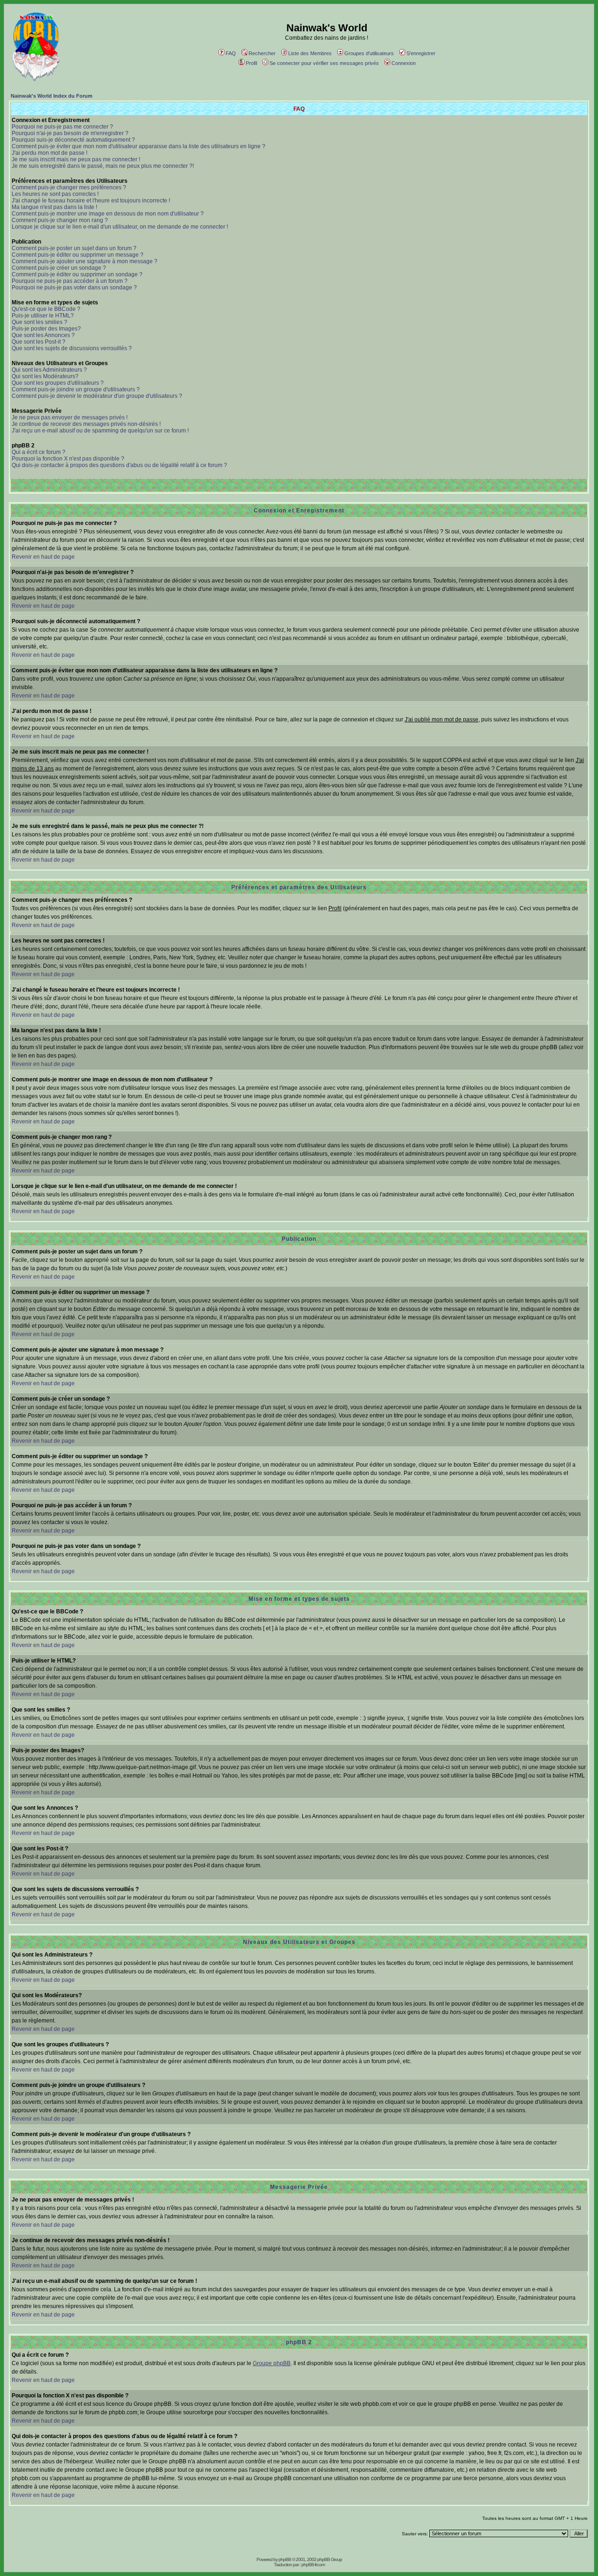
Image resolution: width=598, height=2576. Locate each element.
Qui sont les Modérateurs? (45, 376)
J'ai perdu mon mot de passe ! (50, 153)
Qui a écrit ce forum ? (39, 452)
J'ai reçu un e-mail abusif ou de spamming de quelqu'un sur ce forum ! (100, 431)
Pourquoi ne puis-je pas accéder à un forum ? (70, 281)
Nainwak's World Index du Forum (52, 96)
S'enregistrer (421, 53)
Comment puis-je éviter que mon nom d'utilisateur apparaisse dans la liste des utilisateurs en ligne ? (139, 146)
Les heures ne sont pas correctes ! (55, 194)
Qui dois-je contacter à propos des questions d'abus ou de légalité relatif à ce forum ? (119, 465)
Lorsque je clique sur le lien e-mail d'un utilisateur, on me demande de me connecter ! (120, 227)
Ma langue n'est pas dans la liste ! (54, 207)
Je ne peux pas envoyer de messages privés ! (70, 417)
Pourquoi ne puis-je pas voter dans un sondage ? (74, 288)
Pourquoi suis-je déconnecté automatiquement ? (73, 140)
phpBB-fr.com (313, 2565)
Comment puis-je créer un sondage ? (59, 268)
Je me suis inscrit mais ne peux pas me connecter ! (76, 159)
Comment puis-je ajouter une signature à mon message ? (85, 261)
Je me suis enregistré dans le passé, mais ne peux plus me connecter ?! (103, 166)
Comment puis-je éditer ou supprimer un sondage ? (77, 274)
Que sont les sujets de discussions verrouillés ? (72, 348)
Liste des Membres (310, 53)
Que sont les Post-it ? (39, 342)
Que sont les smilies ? (39, 322)
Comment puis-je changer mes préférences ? (69, 187)
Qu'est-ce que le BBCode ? (46, 309)
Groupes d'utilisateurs (369, 53)
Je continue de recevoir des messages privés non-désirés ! (86, 424)
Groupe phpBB (272, 2363)
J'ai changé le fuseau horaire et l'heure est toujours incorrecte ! (91, 201)
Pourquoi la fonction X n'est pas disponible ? (68, 459)
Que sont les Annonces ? (43, 335)
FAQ (231, 53)
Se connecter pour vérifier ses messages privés (324, 63)
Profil (251, 63)
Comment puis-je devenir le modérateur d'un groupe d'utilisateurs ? (97, 396)
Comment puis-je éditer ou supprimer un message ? (78, 255)
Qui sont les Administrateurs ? (49, 370)
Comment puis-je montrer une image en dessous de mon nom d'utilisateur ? (108, 214)
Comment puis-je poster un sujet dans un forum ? (74, 248)
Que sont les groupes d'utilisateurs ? (58, 383)
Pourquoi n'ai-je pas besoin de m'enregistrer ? (70, 133)
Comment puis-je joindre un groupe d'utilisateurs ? (76, 389)
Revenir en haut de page (43, 557)
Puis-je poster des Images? (46, 329)
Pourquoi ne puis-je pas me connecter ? (62, 127)
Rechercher (262, 53)
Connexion (404, 63)
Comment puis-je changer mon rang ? (60, 220)
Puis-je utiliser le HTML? (43, 316)
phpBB (285, 2559)
